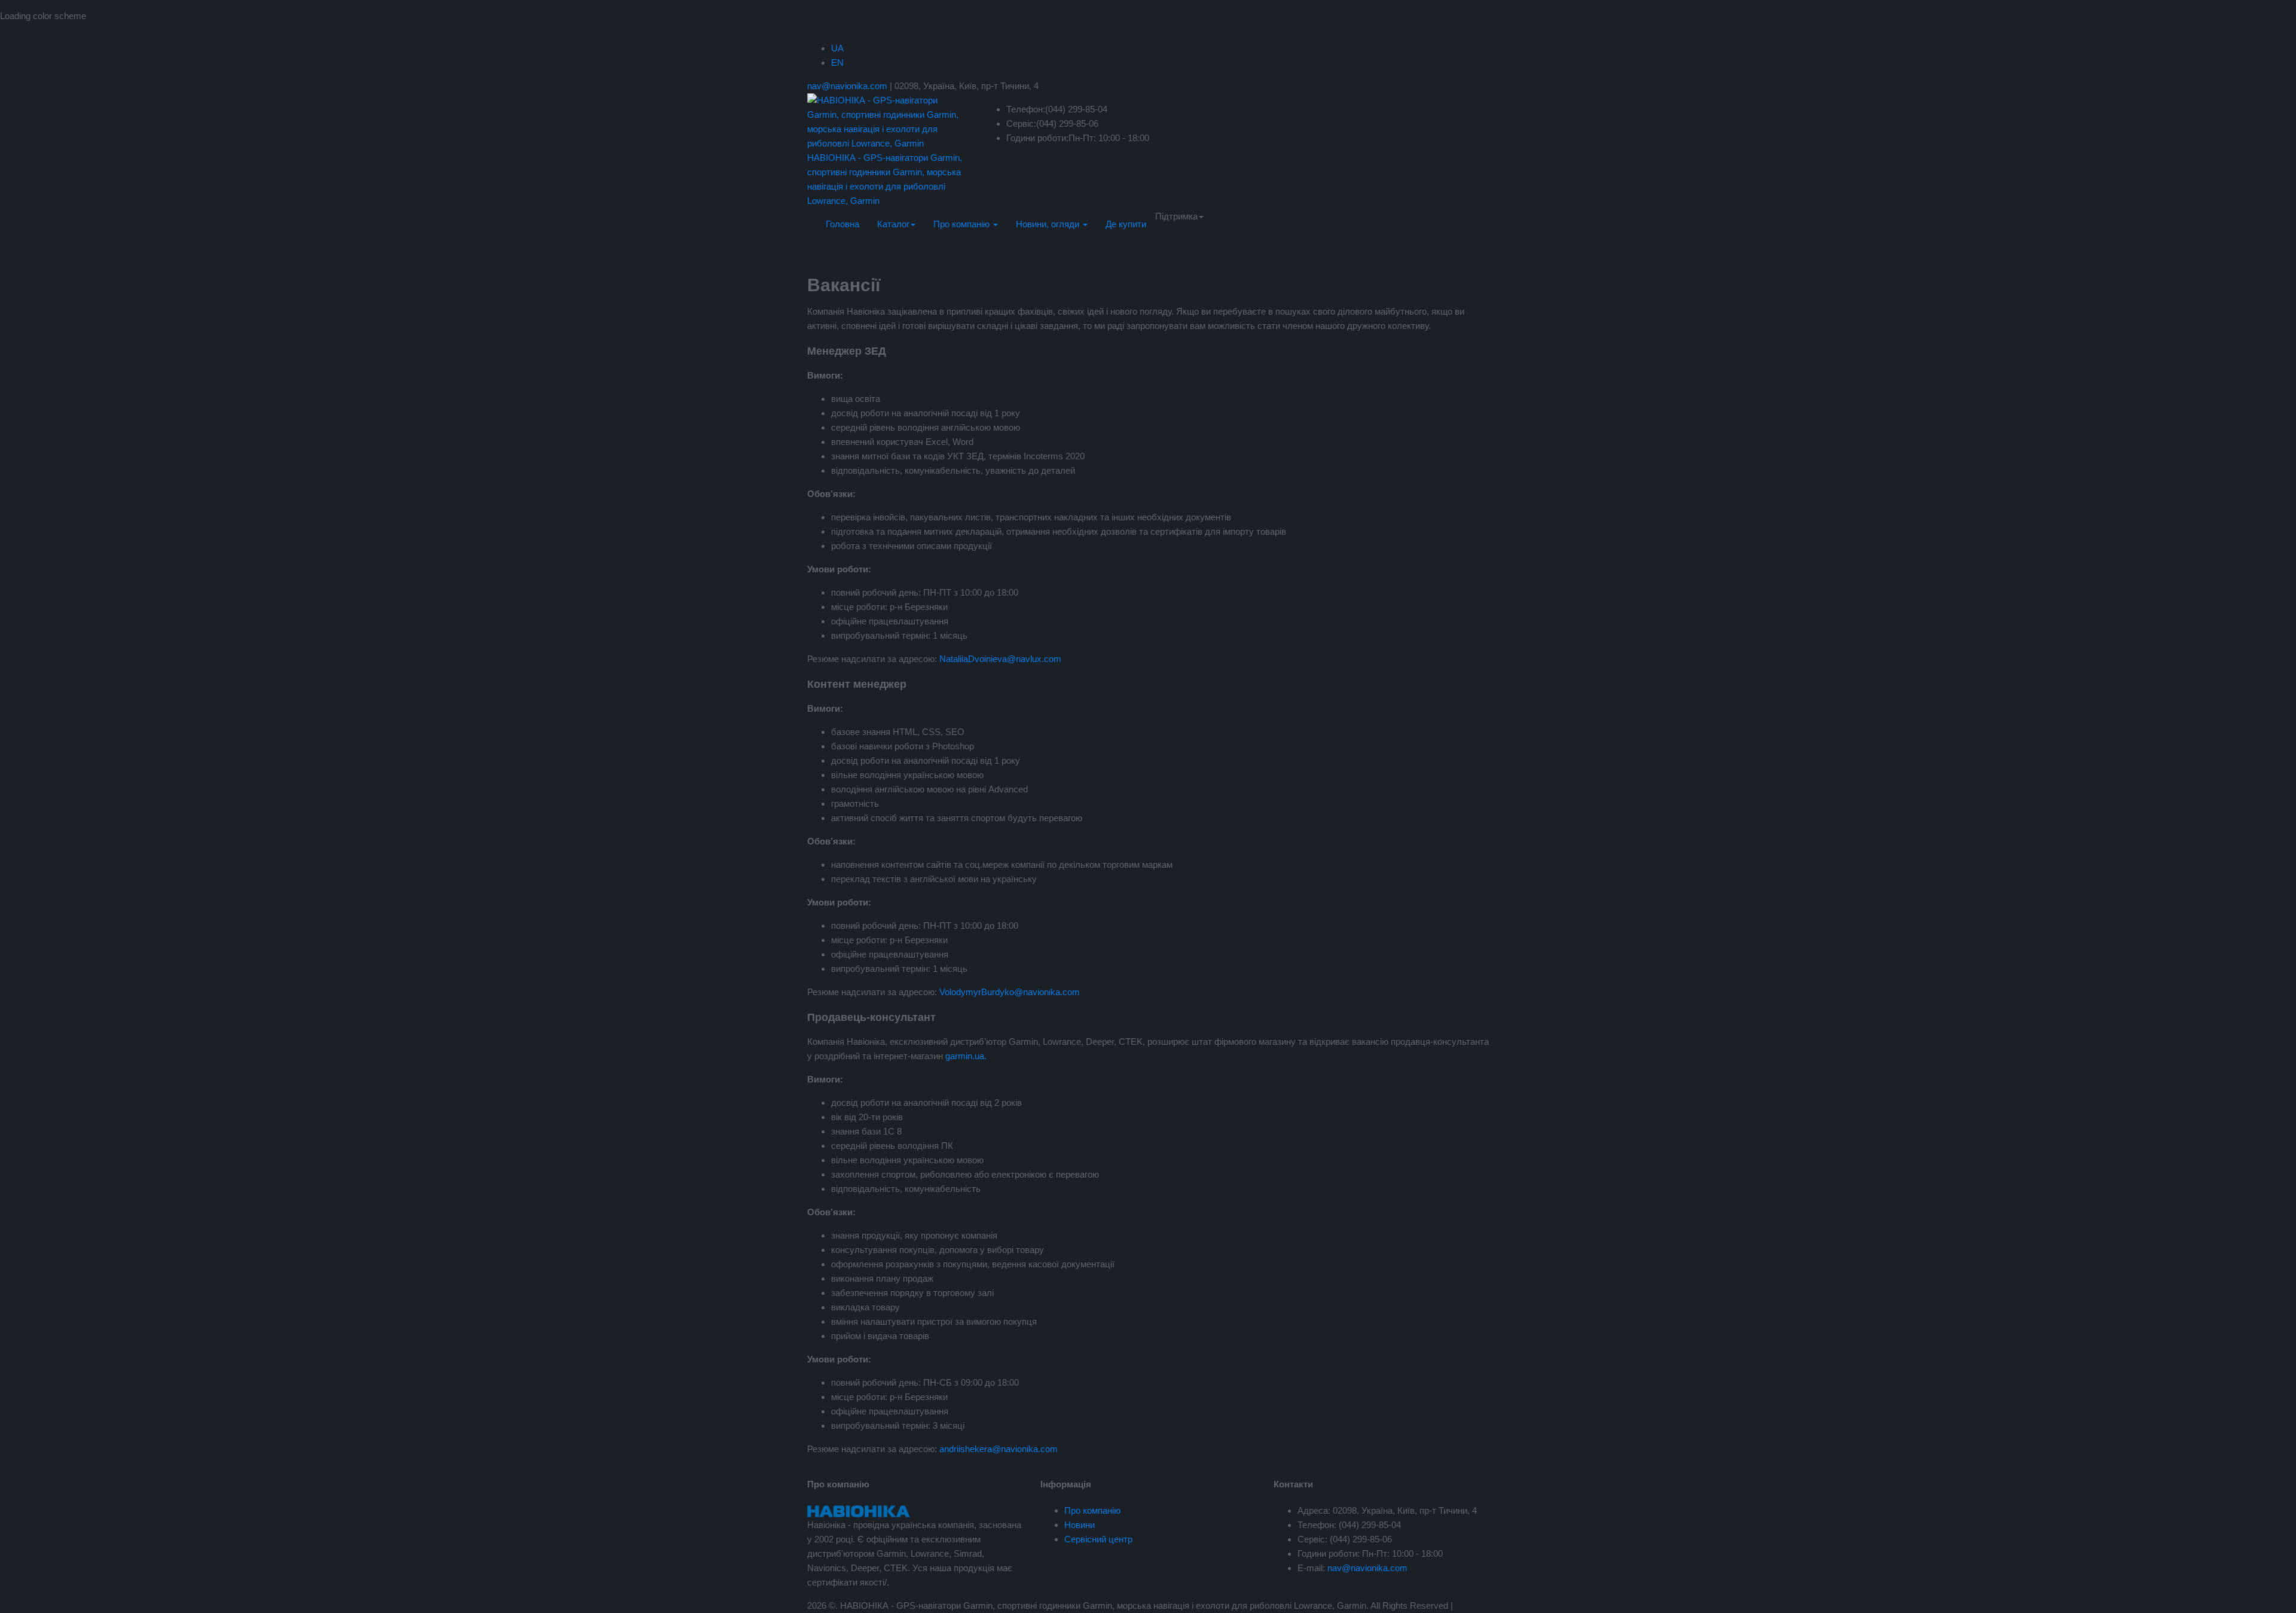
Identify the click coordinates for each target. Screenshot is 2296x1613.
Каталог (893, 224)
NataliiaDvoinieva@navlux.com (1000, 659)
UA (837, 48)
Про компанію (963, 224)
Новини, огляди (1049, 224)
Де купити (1126, 224)
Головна (842, 224)
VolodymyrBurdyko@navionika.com (1010, 992)
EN (837, 62)
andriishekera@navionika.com (999, 1449)
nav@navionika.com (847, 86)
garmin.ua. (966, 1056)
